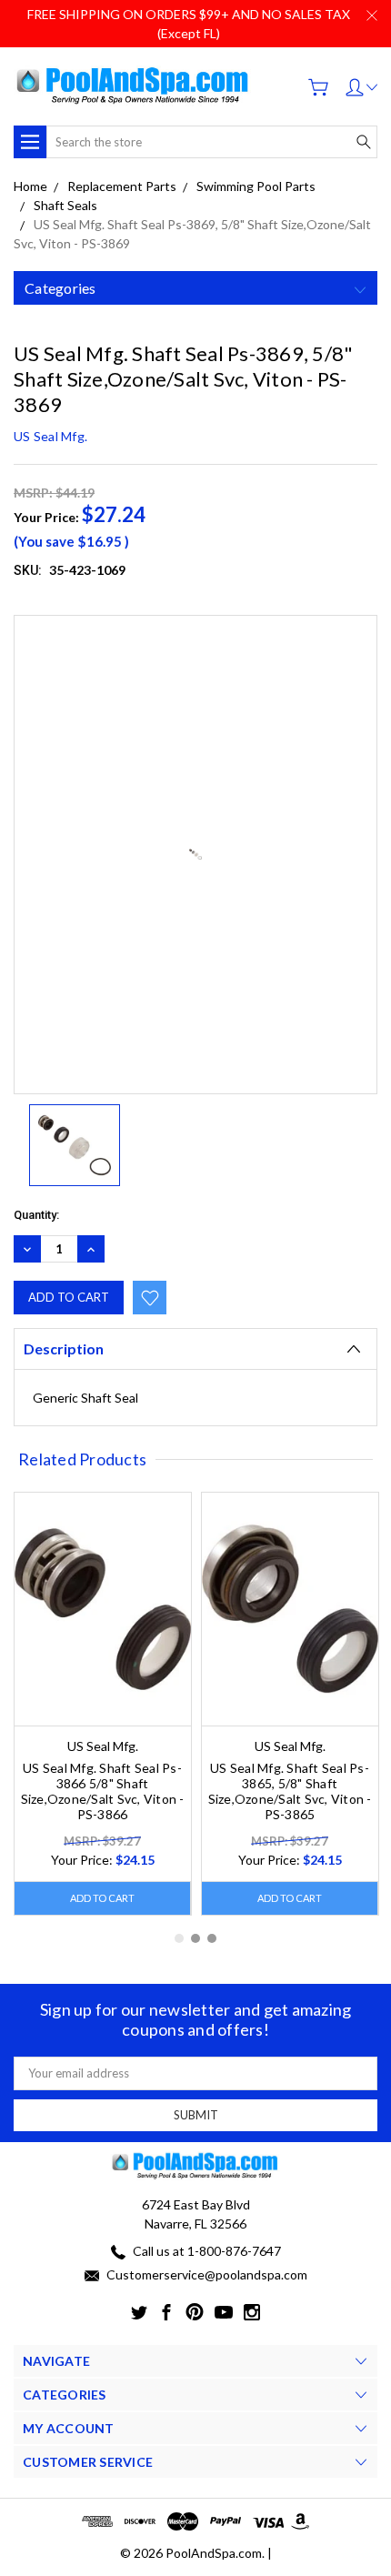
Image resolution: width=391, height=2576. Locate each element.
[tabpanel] (103, 1704)
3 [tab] (212, 1938)
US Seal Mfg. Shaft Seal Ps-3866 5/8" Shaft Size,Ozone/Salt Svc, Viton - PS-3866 (103, 1791)
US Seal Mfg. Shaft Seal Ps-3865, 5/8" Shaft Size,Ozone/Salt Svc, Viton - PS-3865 (290, 1791)
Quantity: (36, 1215)
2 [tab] (195, 1938)
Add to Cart (102, 1898)
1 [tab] (179, 1938)
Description (64, 1348)
